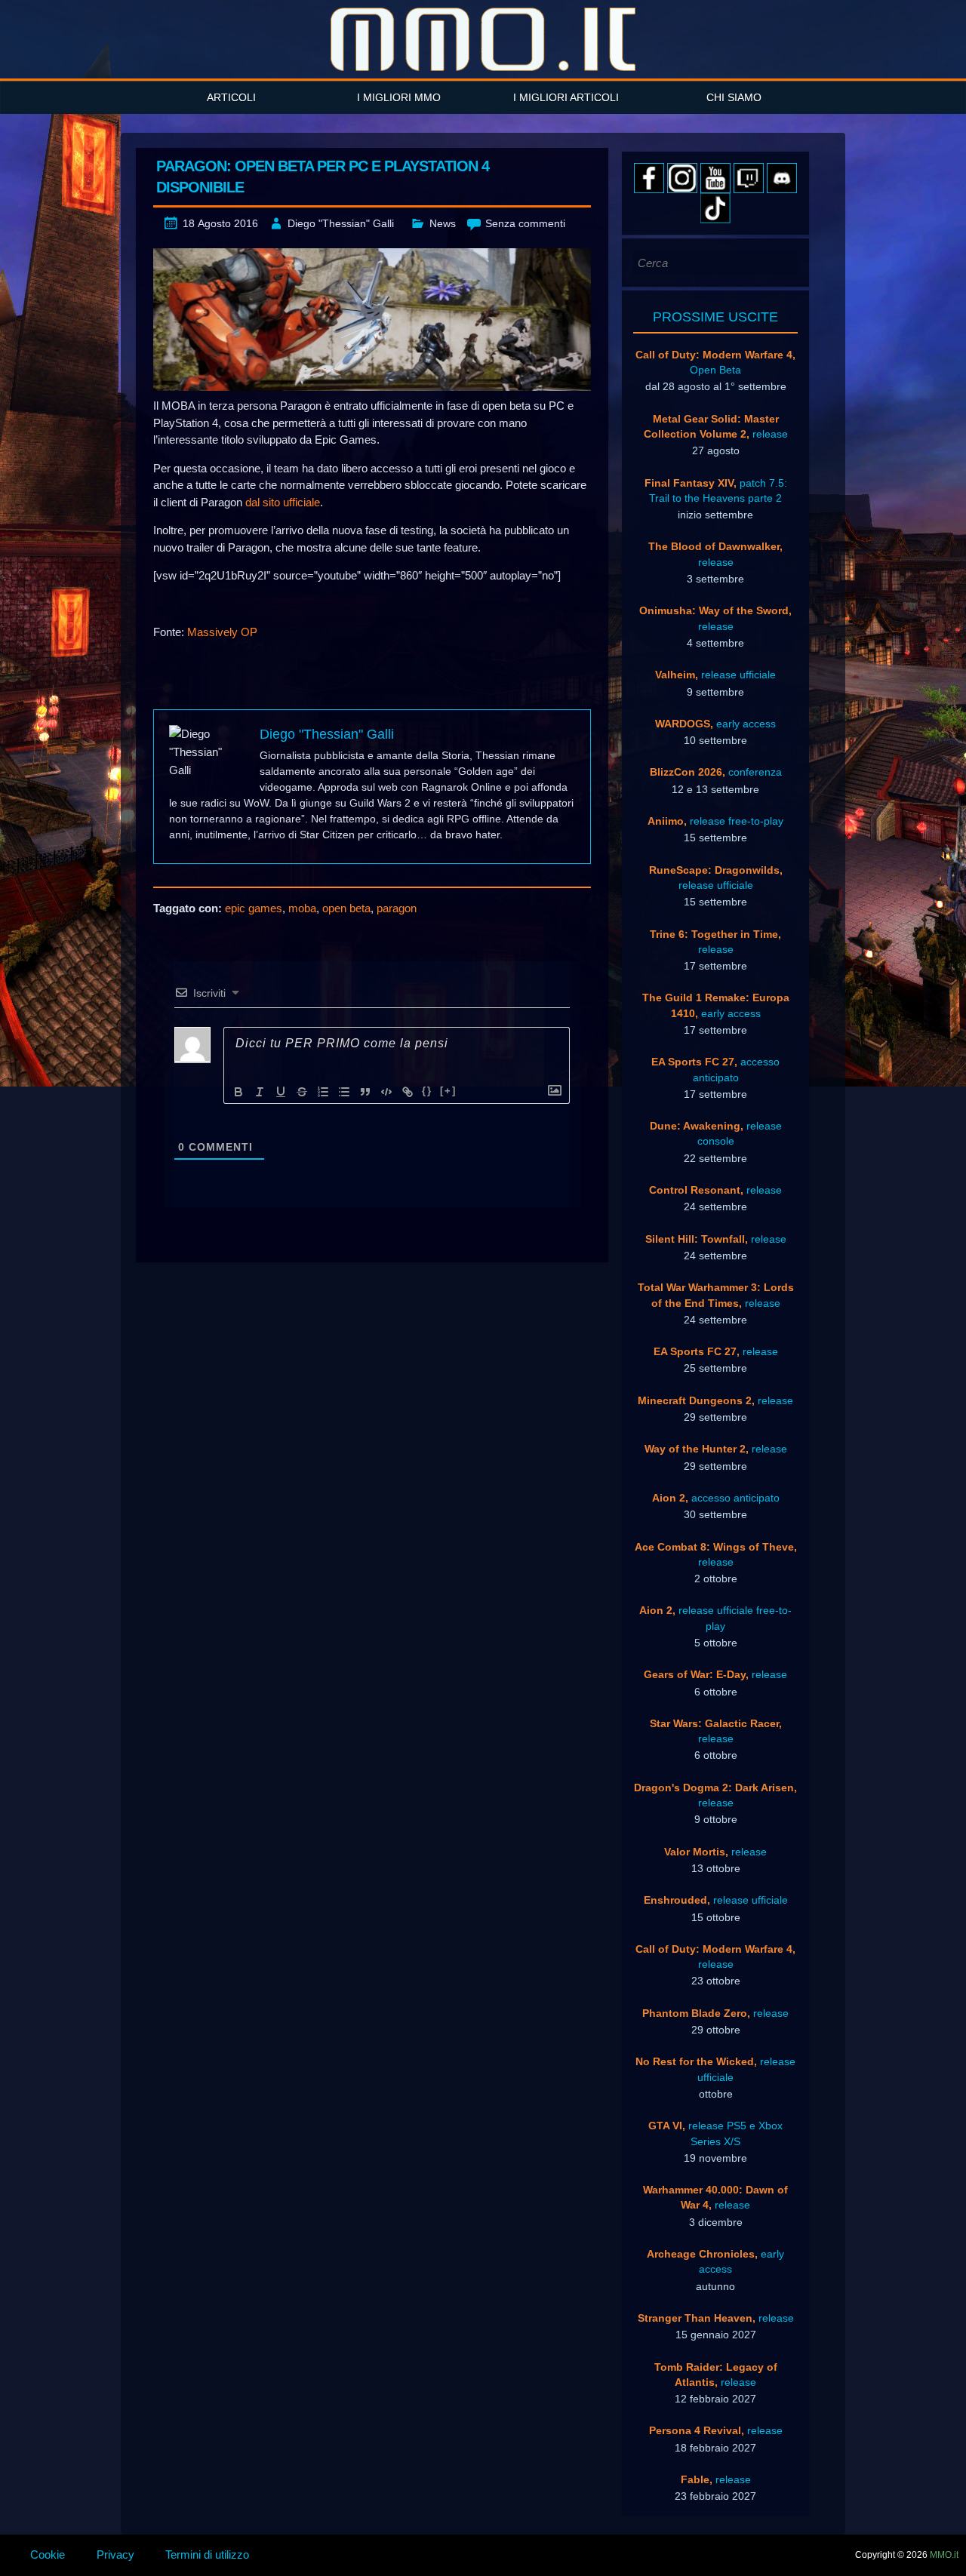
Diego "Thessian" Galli (341, 223)
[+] (448, 1091)
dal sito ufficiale (283, 502)
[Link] (408, 1092)
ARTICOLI (231, 97)
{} (427, 1091)
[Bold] (238, 1092)
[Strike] (302, 1092)
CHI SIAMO (734, 97)
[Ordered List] (323, 1092)
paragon (397, 908)
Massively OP (222, 632)
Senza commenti (525, 223)
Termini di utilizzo (207, 2554)
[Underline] (281, 1092)
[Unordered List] (344, 1092)
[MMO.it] (483, 39)
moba (302, 908)
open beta (346, 908)
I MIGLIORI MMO (399, 97)
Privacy (115, 2554)
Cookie (48, 2554)
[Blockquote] (365, 1092)
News (443, 223)
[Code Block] (386, 1092)
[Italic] (260, 1092)
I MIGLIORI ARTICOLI (566, 97)
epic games (254, 908)
